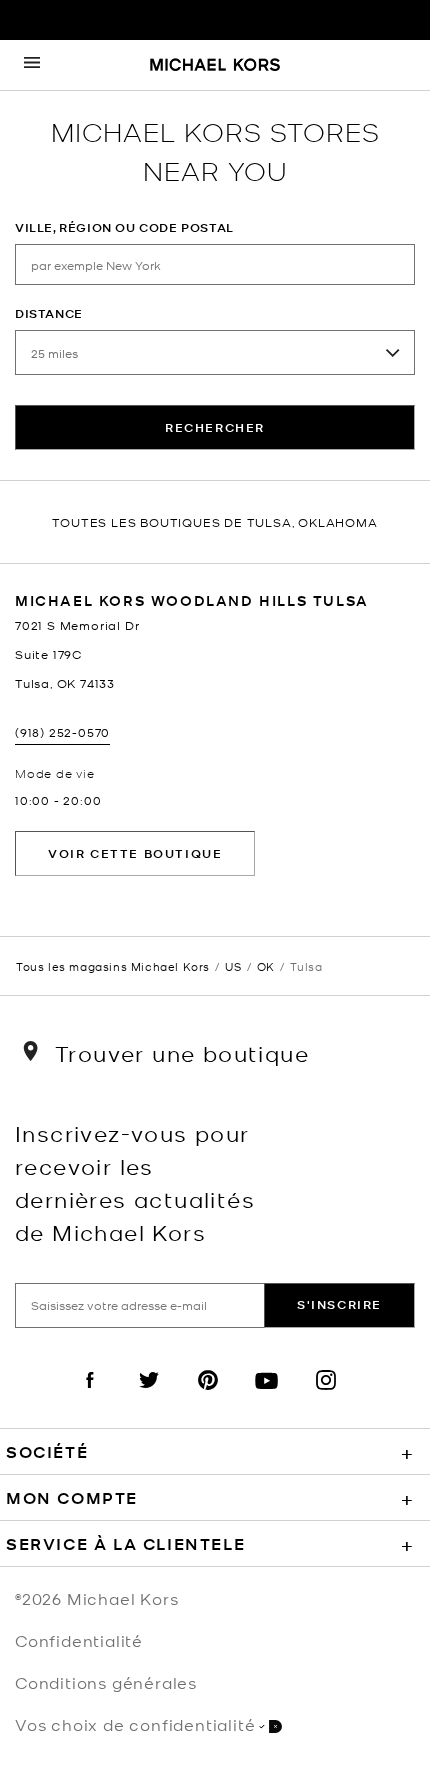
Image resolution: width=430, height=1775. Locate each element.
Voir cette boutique (135, 853)
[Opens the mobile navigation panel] (32, 65)
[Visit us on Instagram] (326, 1397)
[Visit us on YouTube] (267, 1397)
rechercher (215, 427)
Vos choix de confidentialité (135, 1724)
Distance (49, 313)
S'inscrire (339, 1304)
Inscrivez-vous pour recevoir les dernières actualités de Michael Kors (135, 1182)
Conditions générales (106, 1682)
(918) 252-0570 (62, 732)
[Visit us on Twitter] (149, 1397)
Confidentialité (79, 1640)
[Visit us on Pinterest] (208, 1397)
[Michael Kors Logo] (215, 66)
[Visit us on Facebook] (90, 1397)
